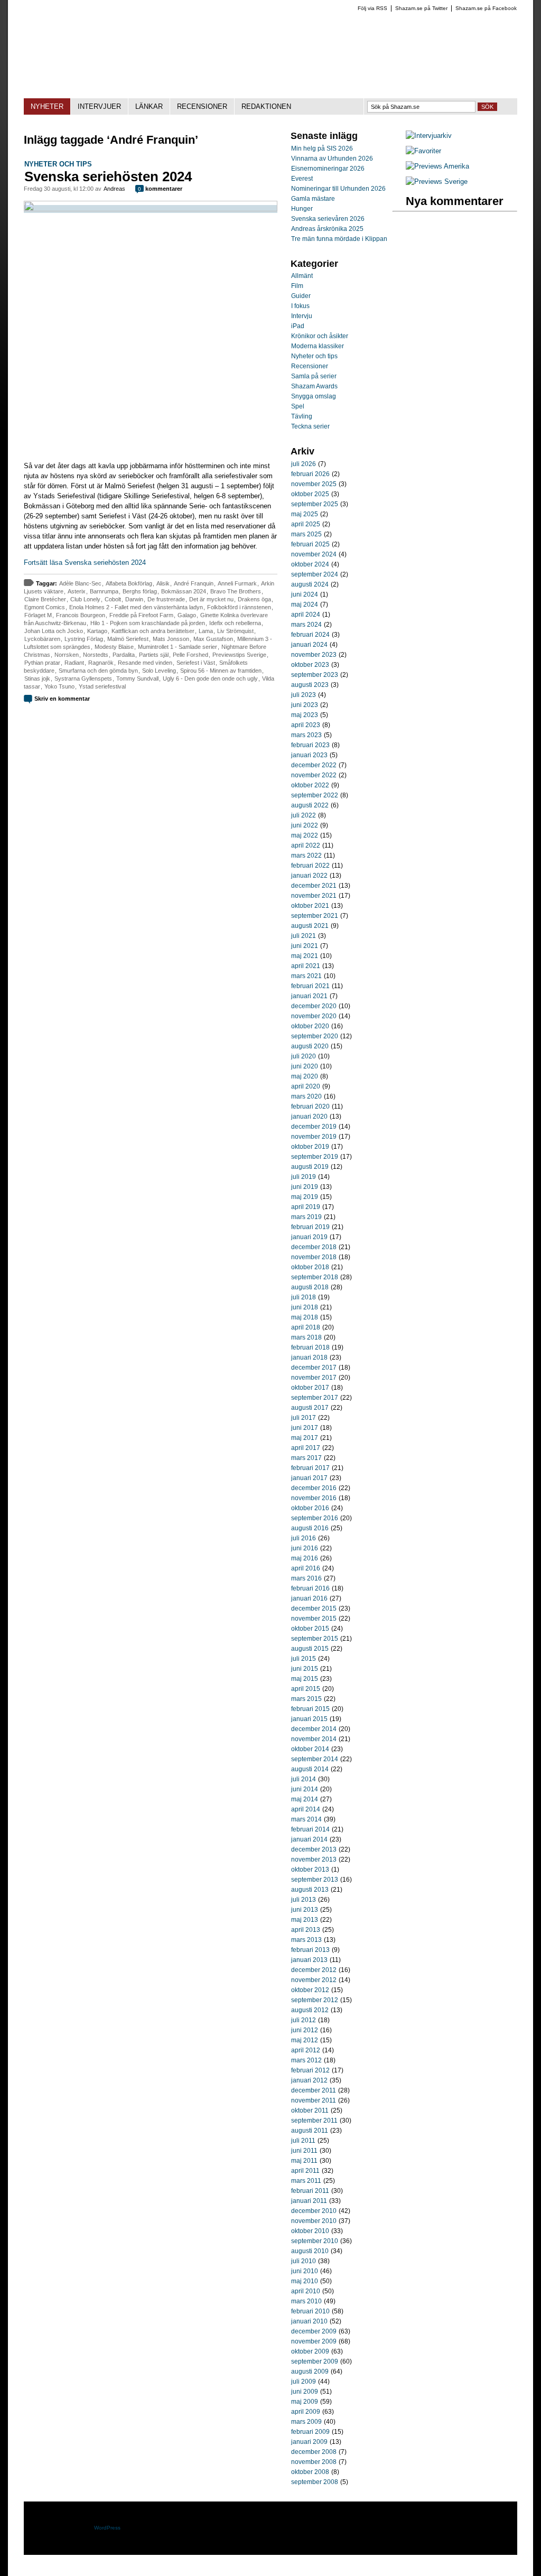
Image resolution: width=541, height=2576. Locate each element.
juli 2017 (304, 1418)
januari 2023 (309, 755)
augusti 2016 (310, 1528)
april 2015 (306, 1689)
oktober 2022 (310, 785)
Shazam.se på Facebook (486, 8)
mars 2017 (306, 1458)
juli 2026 (304, 464)
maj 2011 (304, 2161)
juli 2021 (304, 936)
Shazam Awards (314, 386)
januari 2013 (309, 1960)
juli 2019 (304, 1177)
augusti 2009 (310, 2372)
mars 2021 (306, 976)
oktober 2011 (310, 2110)
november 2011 (314, 2100)
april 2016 (306, 1568)
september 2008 (315, 2482)
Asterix (77, 591)
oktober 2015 (310, 1629)
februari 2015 (310, 1709)
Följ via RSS (372, 8)
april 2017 (306, 1448)
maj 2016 (305, 1558)
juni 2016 (305, 1548)
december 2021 (314, 886)
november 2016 (314, 1498)
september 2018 (315, 1277)
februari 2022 (310, 866)
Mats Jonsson (171, 639)
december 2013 (314, 1849)
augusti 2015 (310, 1649)
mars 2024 (306, 625)
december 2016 (314, 1488)
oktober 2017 (310, 1388)
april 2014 (306, 1809)
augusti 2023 (310, 685)
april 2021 (306, 966)
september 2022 (315, 795)
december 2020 (314, 1006)
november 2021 (314, 896)
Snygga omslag (314, 396)
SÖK (487, 107)
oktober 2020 (310, 1026)
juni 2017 (305, 1428)
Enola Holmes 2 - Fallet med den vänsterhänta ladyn (136, 607)
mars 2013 (306, 1940)
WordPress (107, 2528)
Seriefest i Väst (196, 663)
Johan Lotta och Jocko (54, 631)
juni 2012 (305, 2030)
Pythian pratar (42, 663)
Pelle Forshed (190, 655)
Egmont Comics (45, 607)
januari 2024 (309, 645)
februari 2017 (310, 1468)
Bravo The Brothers (236, 591)
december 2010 (314, 2211)
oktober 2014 (310, 1749)
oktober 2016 (310, 1508)
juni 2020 (305, 1066)
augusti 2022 (310, 805)
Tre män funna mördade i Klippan (339, 239)
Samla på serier (314, 376)
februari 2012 (310, 2070)
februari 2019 (310, 1227)
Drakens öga (254, 599)
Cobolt (113, 599)
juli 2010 (304, 2261)
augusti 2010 (310, 2251)
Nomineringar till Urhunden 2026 (338, 189)
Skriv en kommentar (62, 699)
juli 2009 (304, 2382)
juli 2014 (304, 1779)
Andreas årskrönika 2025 (327, 229)
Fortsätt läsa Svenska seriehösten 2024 (85, 562)
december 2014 (314, 1729)
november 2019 (314, 1137)
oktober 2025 (310, 494)
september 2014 (315, 1759)
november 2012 (314, 1980)
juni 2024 (305, 594)
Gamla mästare (313, 199)
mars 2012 (306, 2060)
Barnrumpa (104, 591)
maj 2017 (305, 1438)
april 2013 (306, 1930)
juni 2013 (305, 1910)
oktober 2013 (310, 1870)
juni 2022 (305, 825)
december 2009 (314, 2331)
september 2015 (315, 1639)
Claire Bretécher (45, 599)
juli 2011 (303, 2141)
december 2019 (314, 1127)
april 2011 (305, 2171)
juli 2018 (304, 1297)
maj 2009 (305, 2402)
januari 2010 (309, 2321)
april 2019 (306, 1207)
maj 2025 (305, 514)
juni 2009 (305, 2392)
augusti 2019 (310, 1167)
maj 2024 (305, 605)
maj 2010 (305, 2281)
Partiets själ (154, 655)
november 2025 (314, 484)
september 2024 (315, 574)
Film (297, 286)
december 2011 (314, 2090)
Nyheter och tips (58, 164)
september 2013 (315, 1880)
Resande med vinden (145, 663)
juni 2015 (305, 1669)
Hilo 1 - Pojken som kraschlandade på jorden (148, 623)
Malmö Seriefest (128, 639)
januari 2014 (309, 1839)
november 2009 (314, 2341)
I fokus (300, 306)
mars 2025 (306, 534)
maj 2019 (305, 1197)
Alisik (163, 583)
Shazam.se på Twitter (421, 8)
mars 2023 (306, 735)
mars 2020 (306, 1096)
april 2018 (306, 1327)
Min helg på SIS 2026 (322, 148)
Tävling (302, 416)
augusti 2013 (310, 1890)
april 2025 (306, 524)
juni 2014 (305, 1789)
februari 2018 (310, 1347)
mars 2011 (306, 2181)
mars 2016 (306, 1578)
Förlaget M (38, 615)
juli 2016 (304, 1538)
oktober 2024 (310, 564)
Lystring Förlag (84, 639)
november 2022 (314, 775)
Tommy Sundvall (137, 678)
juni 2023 (305, 705)
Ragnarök (101, 663)
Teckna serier (310, 426)
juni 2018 (305, 1307)
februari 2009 (310, 2432)
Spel (298, 406)
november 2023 (314, 655)
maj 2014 (305, 1799)
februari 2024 (310, 635)
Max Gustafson (213, 639)
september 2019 (315, 1157)
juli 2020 (304, 1056)
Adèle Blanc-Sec (80, 583)
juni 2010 (305, 2271)
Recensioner (310, 366)
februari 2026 (310, 474)
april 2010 (306, 2291)
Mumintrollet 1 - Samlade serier (178, 647)
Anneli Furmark (237, 583)
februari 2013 (310, 1950)
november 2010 (314, 2221)
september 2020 (315, 1036)
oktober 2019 (310, 1147)
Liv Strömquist (235, 631)
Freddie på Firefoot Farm (141, 615)
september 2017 (315, 1398)
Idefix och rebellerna (235, 623)
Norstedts (96, 655)
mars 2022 (306, 855)
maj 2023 (305, 715)
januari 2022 (309, 876)
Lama (206, 631)
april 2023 (306, 725)
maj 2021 (305, 956)
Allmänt (302, 276)
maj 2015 (305, 1679)
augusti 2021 (310, 926)
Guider (301, 296)
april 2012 (306, 2050)
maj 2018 (305, 1317)
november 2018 (314, 1257)
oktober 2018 (310, 1267)
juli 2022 (304, 815)
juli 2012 (304, 2020)
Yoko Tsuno (59, 686)
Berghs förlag (140, 591)
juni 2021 (305, 946)
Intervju (302, 316)
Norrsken (67, 655)
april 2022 (306, 845)
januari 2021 (309, 996)
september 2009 (315, 2361)
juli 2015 (304, 1659)
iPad (298, 326)
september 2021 (315, 916)
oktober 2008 (310, 2472)
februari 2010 (310, 2311)
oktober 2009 (310, 2351)
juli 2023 (304, 695)
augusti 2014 (310, 1769)
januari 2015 (309, 1719)
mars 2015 (306, 1699)
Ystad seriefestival (102, 686)
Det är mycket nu (211, 599)
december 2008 (314, 2452)
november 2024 (314, 554)
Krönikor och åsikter (320, 336)
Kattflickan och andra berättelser (153, 631)
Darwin (134, 599)
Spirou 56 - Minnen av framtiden (221, 671)
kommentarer (160, 189)
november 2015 (314, 1619)
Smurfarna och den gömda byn (98, 671)
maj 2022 (305, 835)
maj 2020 (305, 1076)
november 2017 (314, 1378)
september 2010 (315, 2241)
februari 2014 (310, 1829)
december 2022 (314, 765)
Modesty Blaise (114, 647)
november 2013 (314, 1859)
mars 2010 (306, 2301)
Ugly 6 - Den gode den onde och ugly (210, 678)
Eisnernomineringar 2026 (328, 169)
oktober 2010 (310, 2231)
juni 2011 (304, 2151)
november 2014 (314, 1739)
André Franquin (194, 583)
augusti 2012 (310, 2010)
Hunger (302, 209)
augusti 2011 (310, 2131)
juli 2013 (304, 1900)
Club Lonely (85, 599)
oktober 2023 (310, 665)
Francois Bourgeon (81, 615)
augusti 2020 (310, 1046)
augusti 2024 (310, 584)
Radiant (74, 663)
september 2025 (315, 504)
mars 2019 (306, 1217)
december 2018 (314, 1247)
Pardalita (124, 655)
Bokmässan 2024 (184, 591)
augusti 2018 (310, 1287)
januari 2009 (309, 2442)
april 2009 (306, 2412)
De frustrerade (166, 599)
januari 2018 (309, 1357)
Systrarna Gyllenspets (83, 678)
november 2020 (314, 1016)
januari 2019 (309, 1237)
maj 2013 (305, 1920)
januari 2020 (309, 1117)
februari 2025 (310, 544)
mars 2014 (306, 1819)
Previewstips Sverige (239, 655)
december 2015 (314, 1608)
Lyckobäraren (42, 639)
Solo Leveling (159, 671)
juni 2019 (305, 1187)
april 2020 (306, 1086)
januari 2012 (309, 2080)
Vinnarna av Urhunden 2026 (332, 159)
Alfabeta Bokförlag (129, 583)
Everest (302, 179)
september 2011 (314, 2121)
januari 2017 (309, 1478)
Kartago (97, 631)
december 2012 (314, 1970)
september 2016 (315, 1518)
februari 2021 (310, 986)
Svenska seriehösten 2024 (108, 176)
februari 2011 (310, 2191)
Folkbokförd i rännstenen (239, 607)
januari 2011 (309, 2201)
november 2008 (314, 2462)
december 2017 (314, 1368)
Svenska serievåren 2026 (328, 219)
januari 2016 (309, 1598)
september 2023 (315, 675)
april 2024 (306, 615)
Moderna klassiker (318, 346)
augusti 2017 (310, 1408)
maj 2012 (305, 2040)
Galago (187, 615)
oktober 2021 (310, 906)
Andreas (114, 189)
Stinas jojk (37, 678)
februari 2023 (310, 745)
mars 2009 (306, 2422)
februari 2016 (310, 1588)
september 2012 (315, 2000)
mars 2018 (306, 1337)
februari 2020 (310, 1106)
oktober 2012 (310, 1990)
